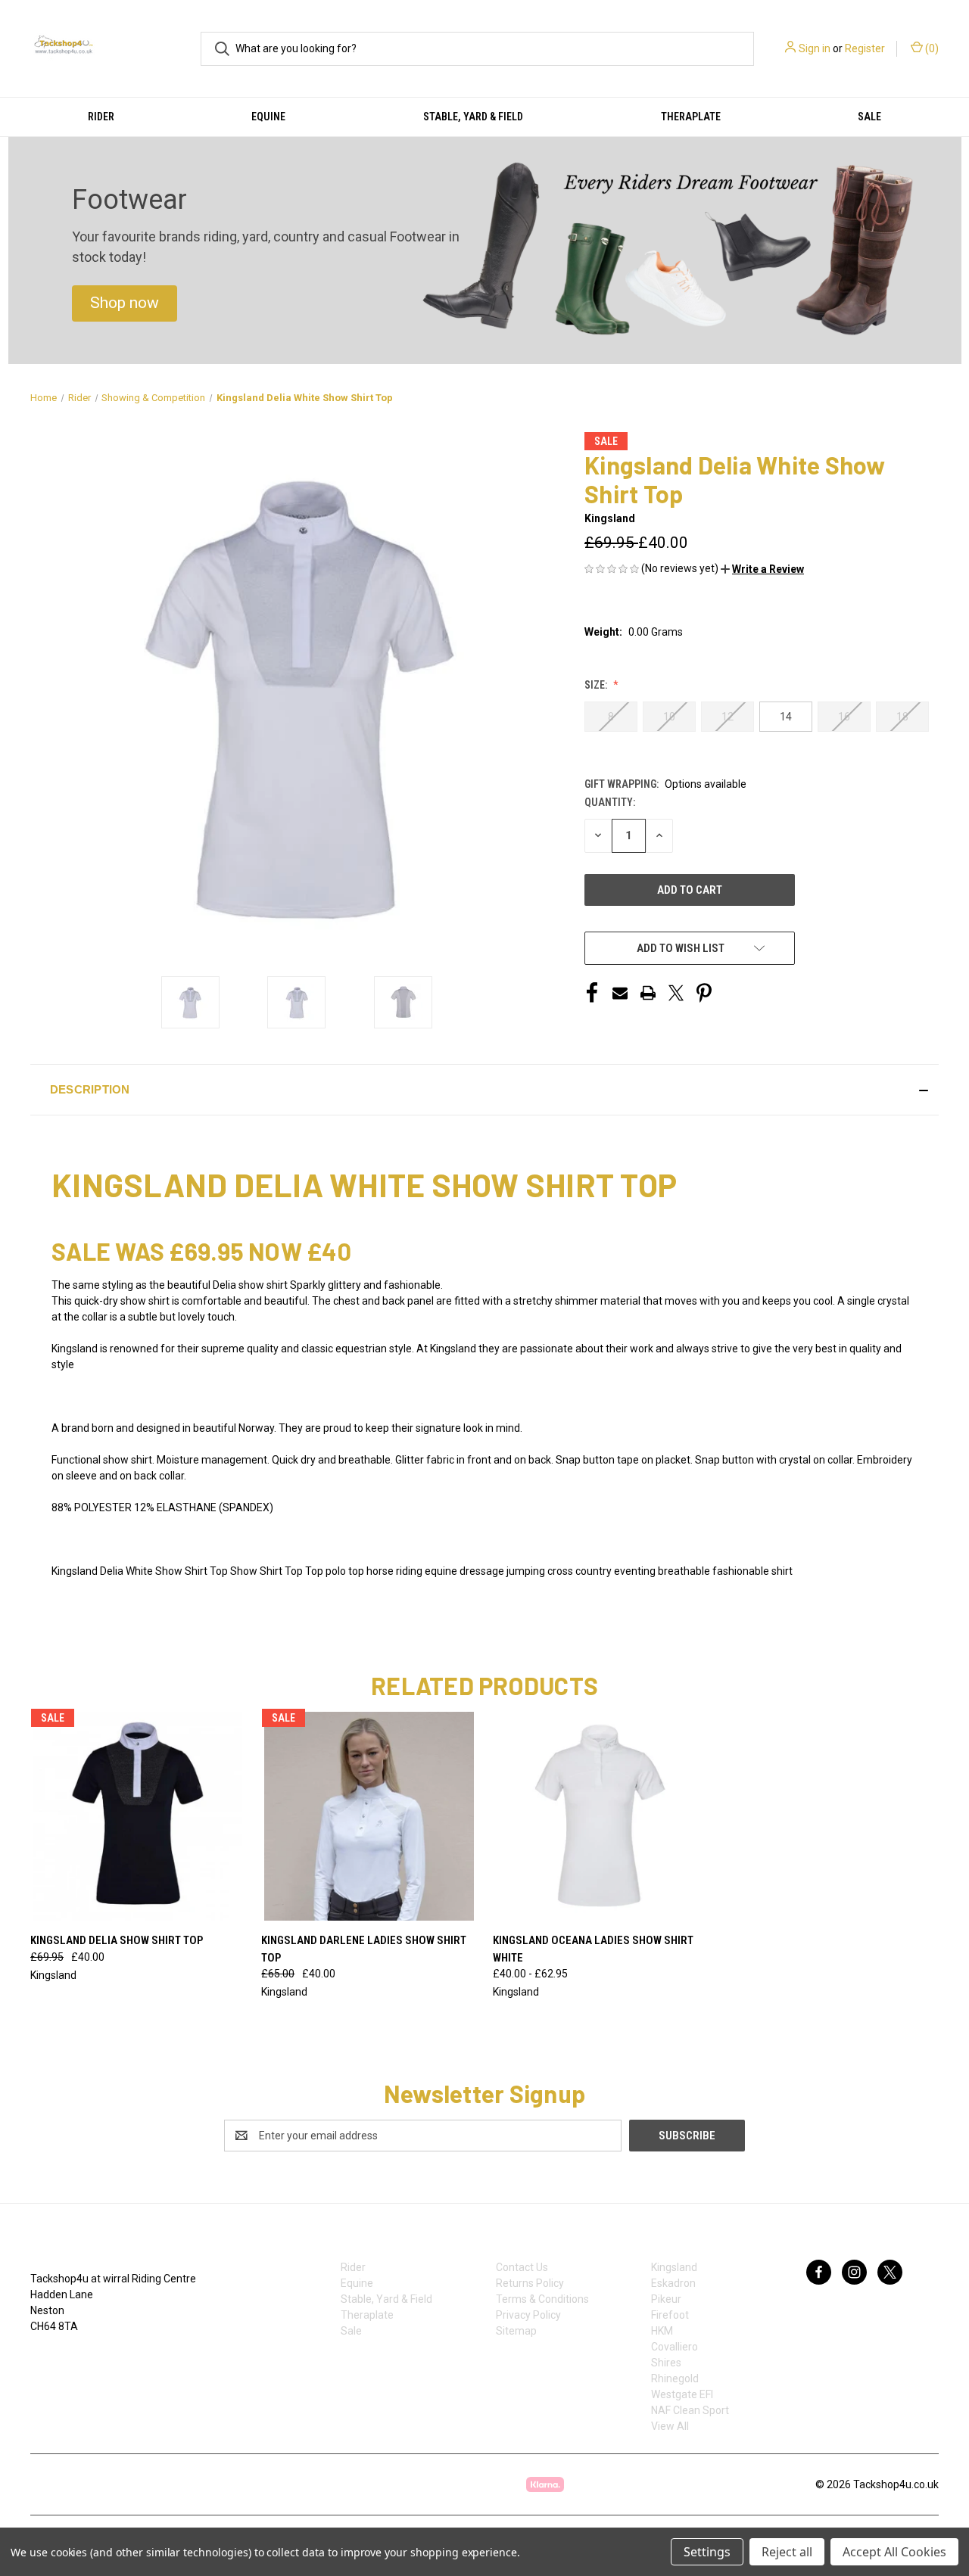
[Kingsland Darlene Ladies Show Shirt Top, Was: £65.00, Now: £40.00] (369, 1816)
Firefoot (670, 2315)
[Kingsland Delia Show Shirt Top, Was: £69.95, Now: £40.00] (138, 1816)
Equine (268, 117)
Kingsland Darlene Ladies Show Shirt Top (364, 1949)
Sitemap (516, 2331)
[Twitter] (676, 993)
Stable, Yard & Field (473, 117)
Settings (707, 2552)
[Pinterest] (704, 993)
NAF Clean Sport (690, 2410)
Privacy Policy (528, 2315)
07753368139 (78, 2358)
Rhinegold (675, 2378)
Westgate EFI (682, 2394)
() (931, 48)
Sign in (815, 48)
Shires (666, 2363)
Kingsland (674, 2267)
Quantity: (610, 802)
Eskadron (673, 2283)
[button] (125, 303)
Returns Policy (530, 2283)
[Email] (620, 993)
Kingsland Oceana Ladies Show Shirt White (593, 1949)
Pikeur (666, 2299)
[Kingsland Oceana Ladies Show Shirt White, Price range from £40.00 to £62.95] (600, 1816)
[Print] (648, 993)
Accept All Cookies (894, 2552)
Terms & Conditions (542, 2299)
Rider (101, 117)
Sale (869, 117)
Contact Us (522, 2267)
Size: (597, 685)
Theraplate (691, 117)
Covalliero (675, 2347)
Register (865, 48)
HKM (662, 2331)
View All (670, 2426)
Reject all (787, 2552)
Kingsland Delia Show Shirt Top (117, 1940)
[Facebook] (592, 993)
